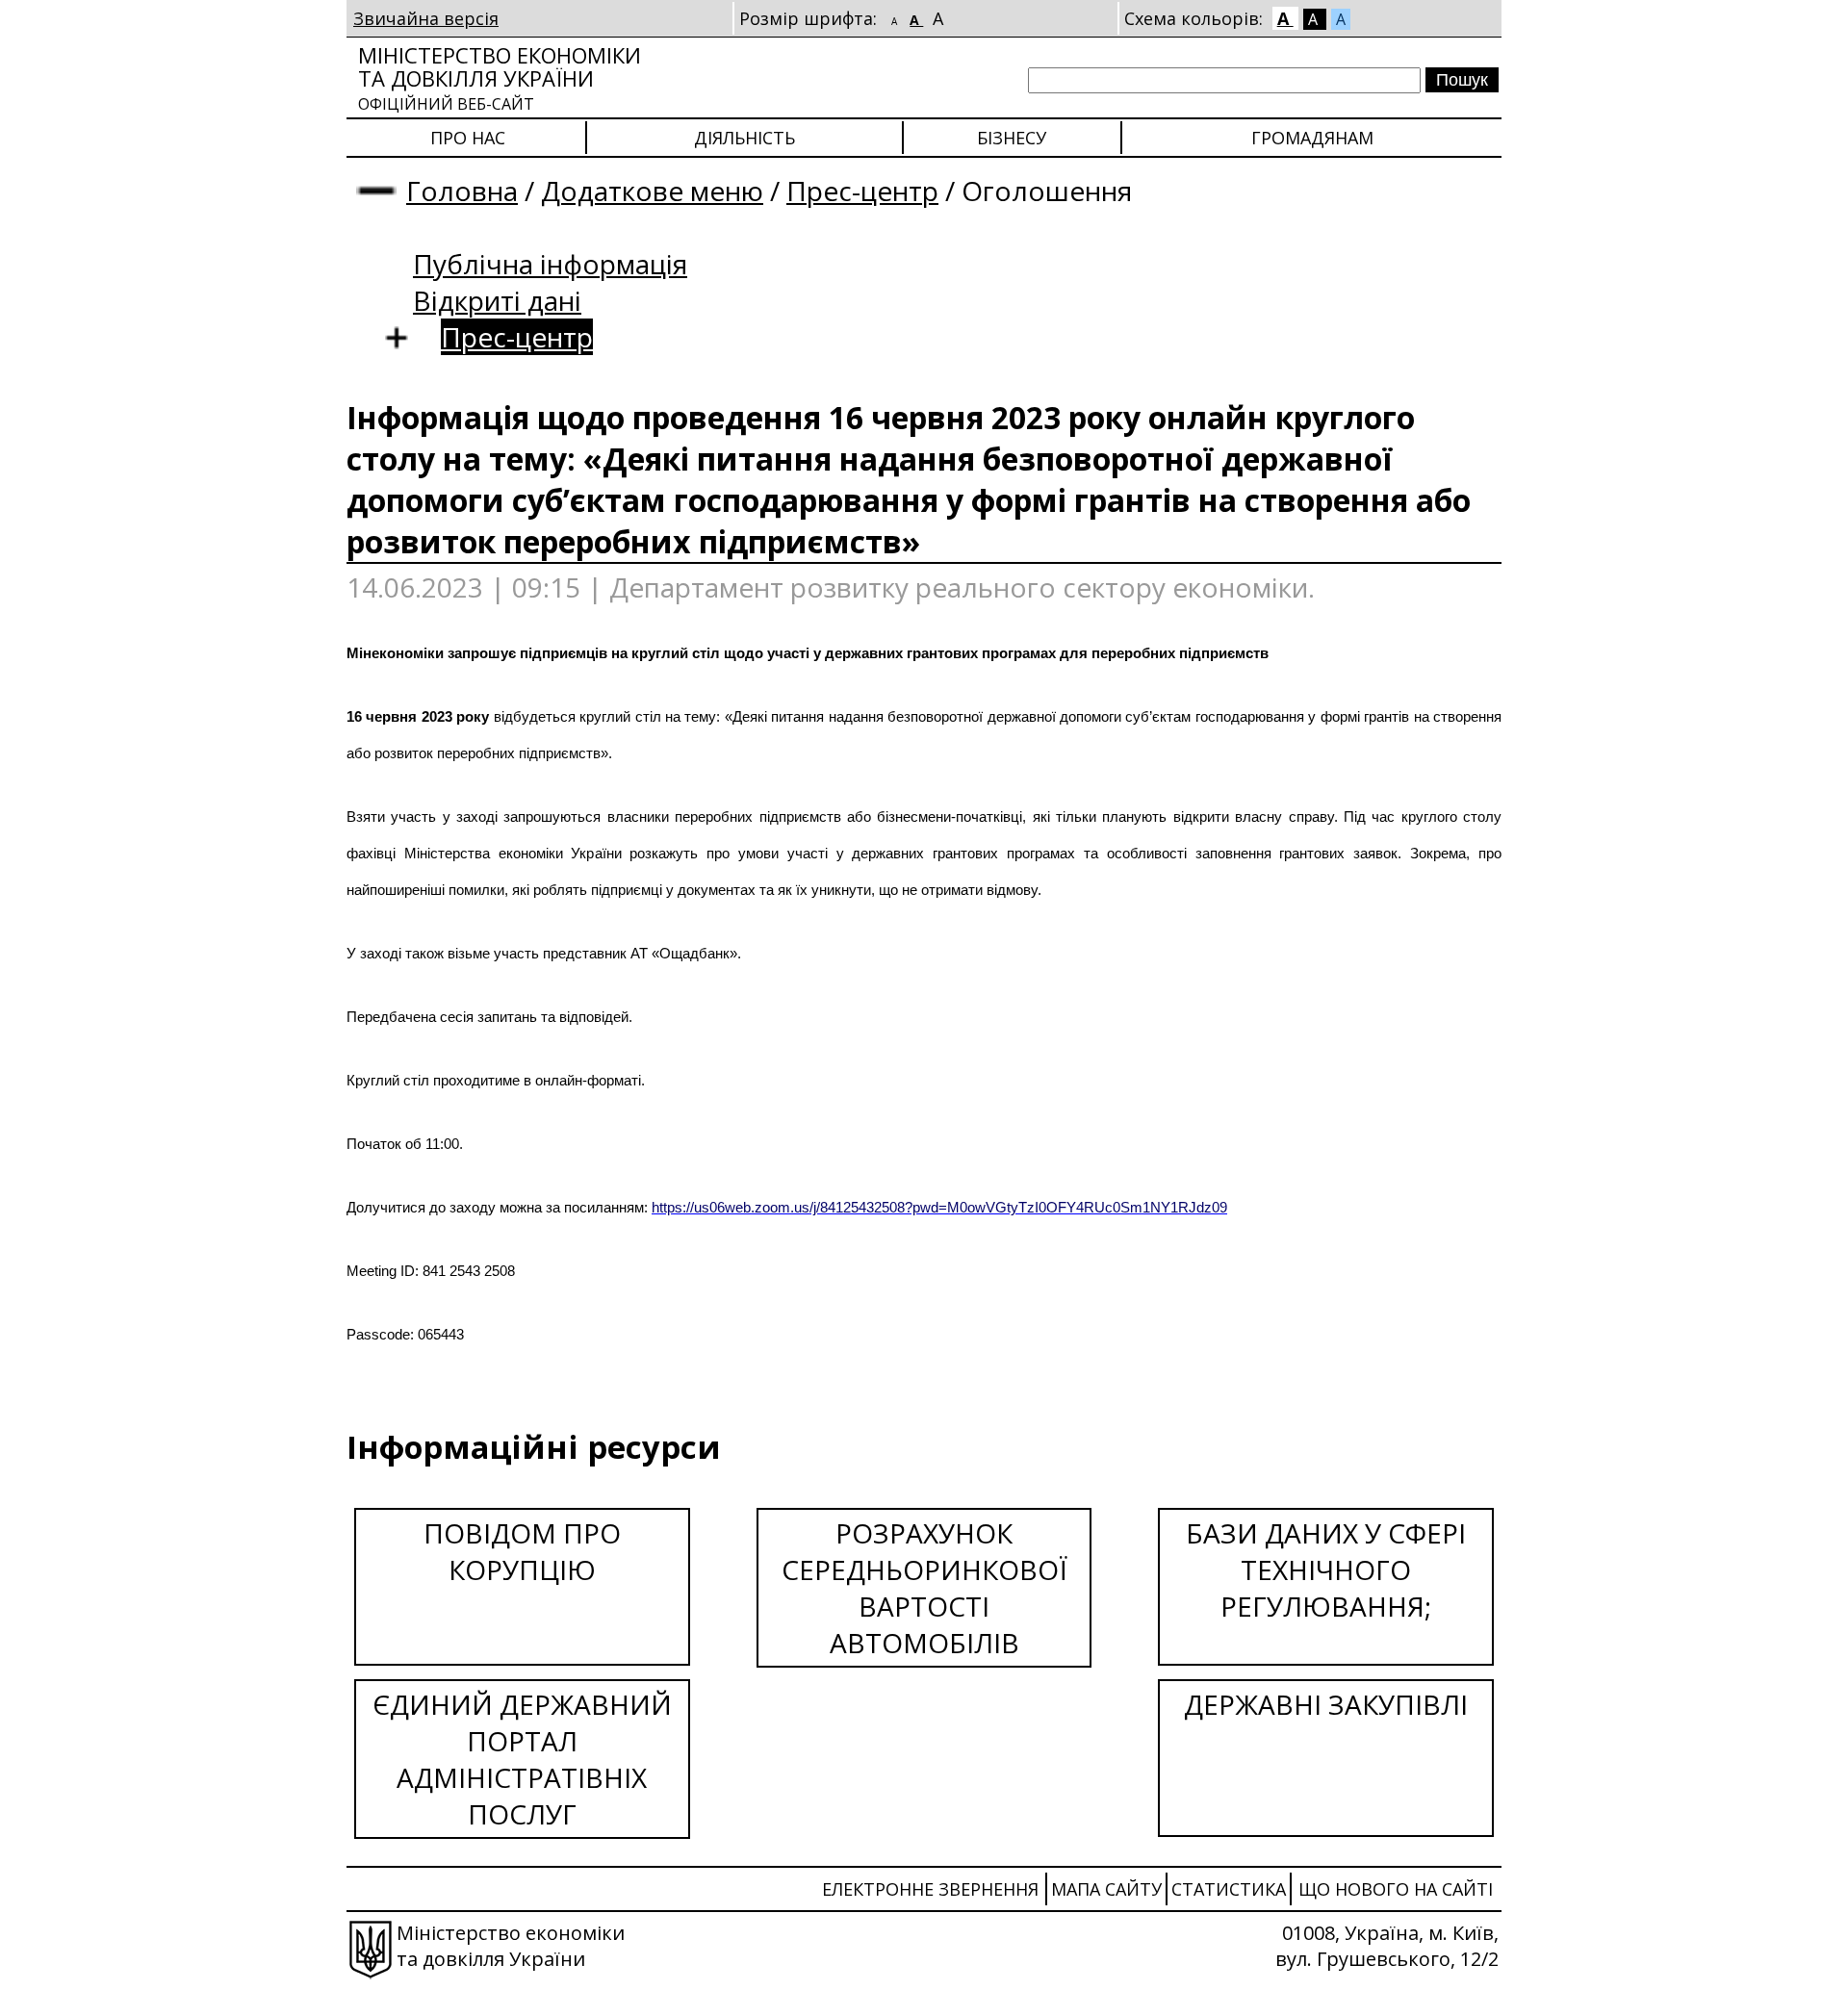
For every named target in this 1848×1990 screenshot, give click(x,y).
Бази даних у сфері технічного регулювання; (1326, 1569)
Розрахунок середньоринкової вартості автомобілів (924, 1588)
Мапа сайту (1106, 1889)
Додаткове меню (652, 191)
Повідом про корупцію (522, 1551)
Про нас (468, 138)
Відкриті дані (497, 300)
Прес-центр (862, 191)
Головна (462, 191)
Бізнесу (1012, 138)
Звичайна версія (426, 18)
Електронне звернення (930, 1889)
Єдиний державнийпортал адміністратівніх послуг (522, 1759)
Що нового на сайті (1396, 1889)
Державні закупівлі (1326, 1704)
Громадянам (1312, 138)
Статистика (1229, 1889)
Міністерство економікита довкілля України (500, 77)
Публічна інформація (550, 264)
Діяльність (744, 138)
